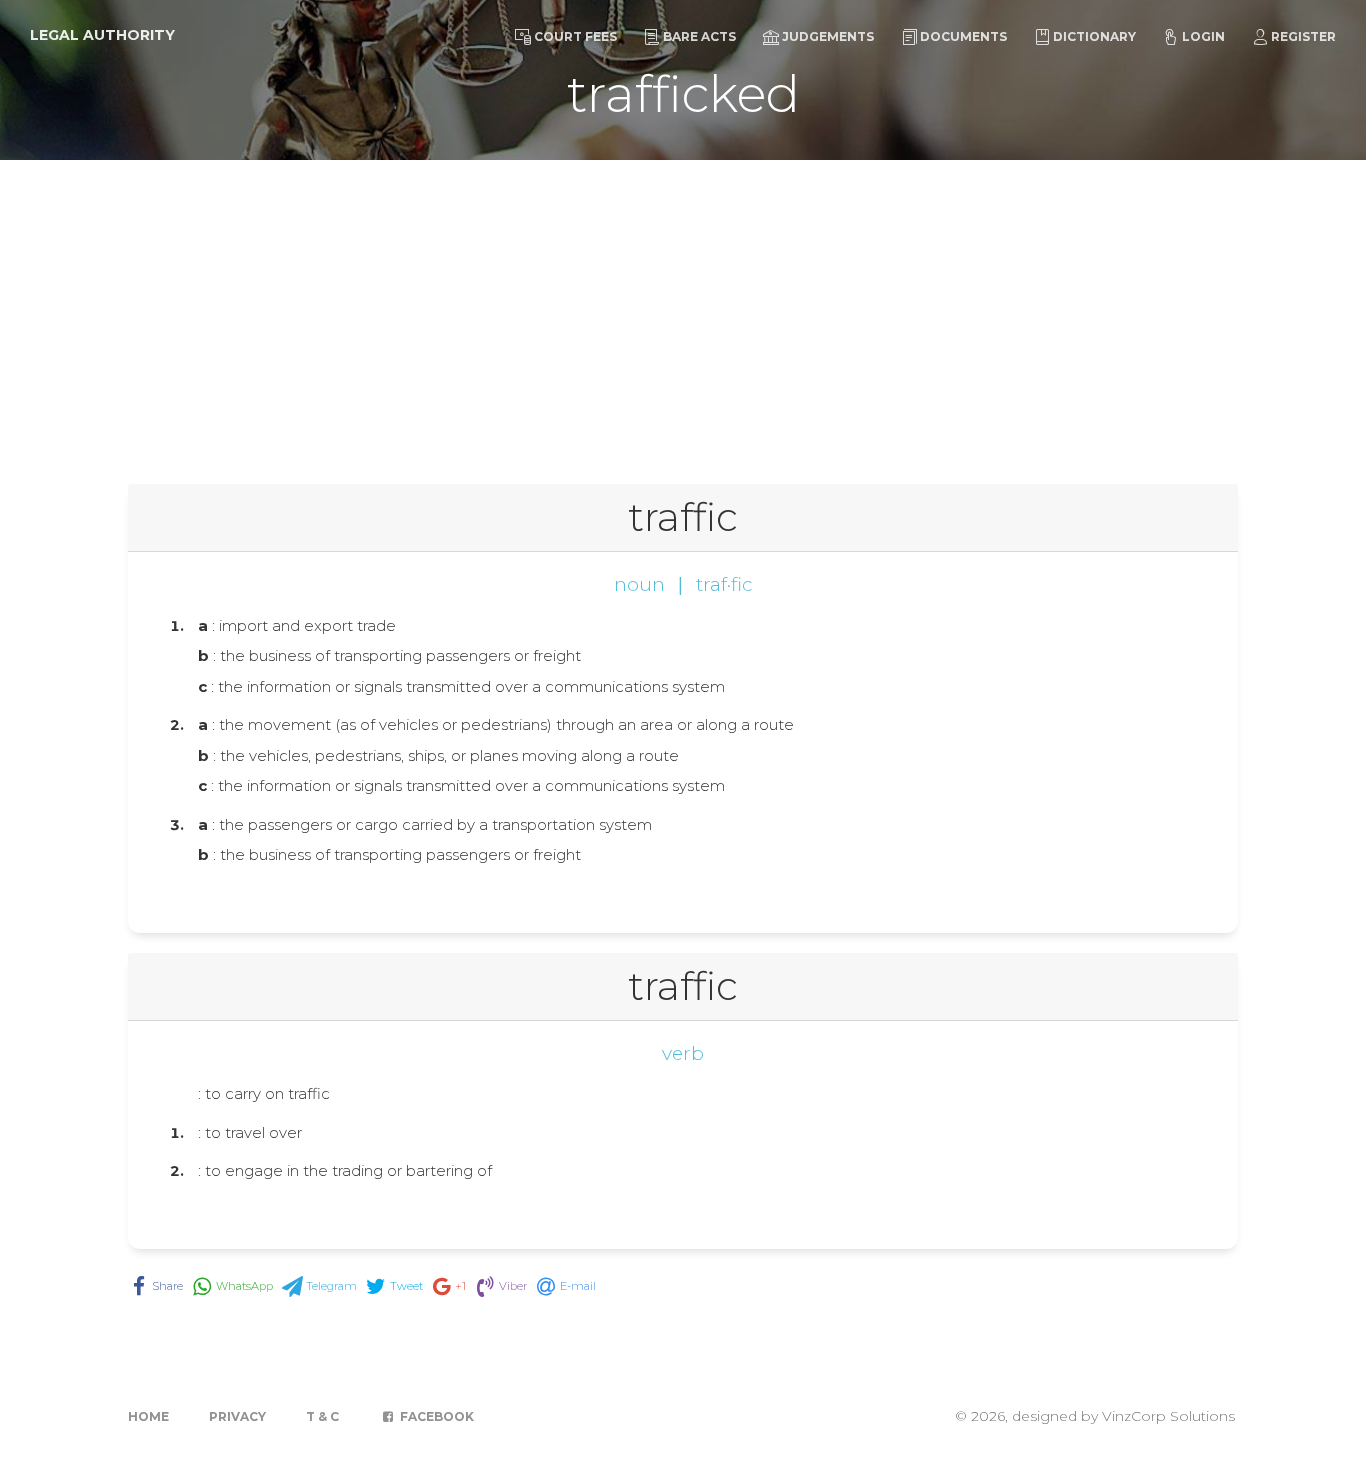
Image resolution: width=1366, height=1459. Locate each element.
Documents (963, 36)
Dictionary (1094, 36)
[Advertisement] (683, 310)
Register (1303, 36)
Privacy (237, 1416)
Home (148, 1416)
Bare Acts (699, 36)
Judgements (828, 36)
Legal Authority (102, 35)
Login (1203, 36)
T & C (322, 1416)
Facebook (435, 1416)
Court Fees (575, 36)
